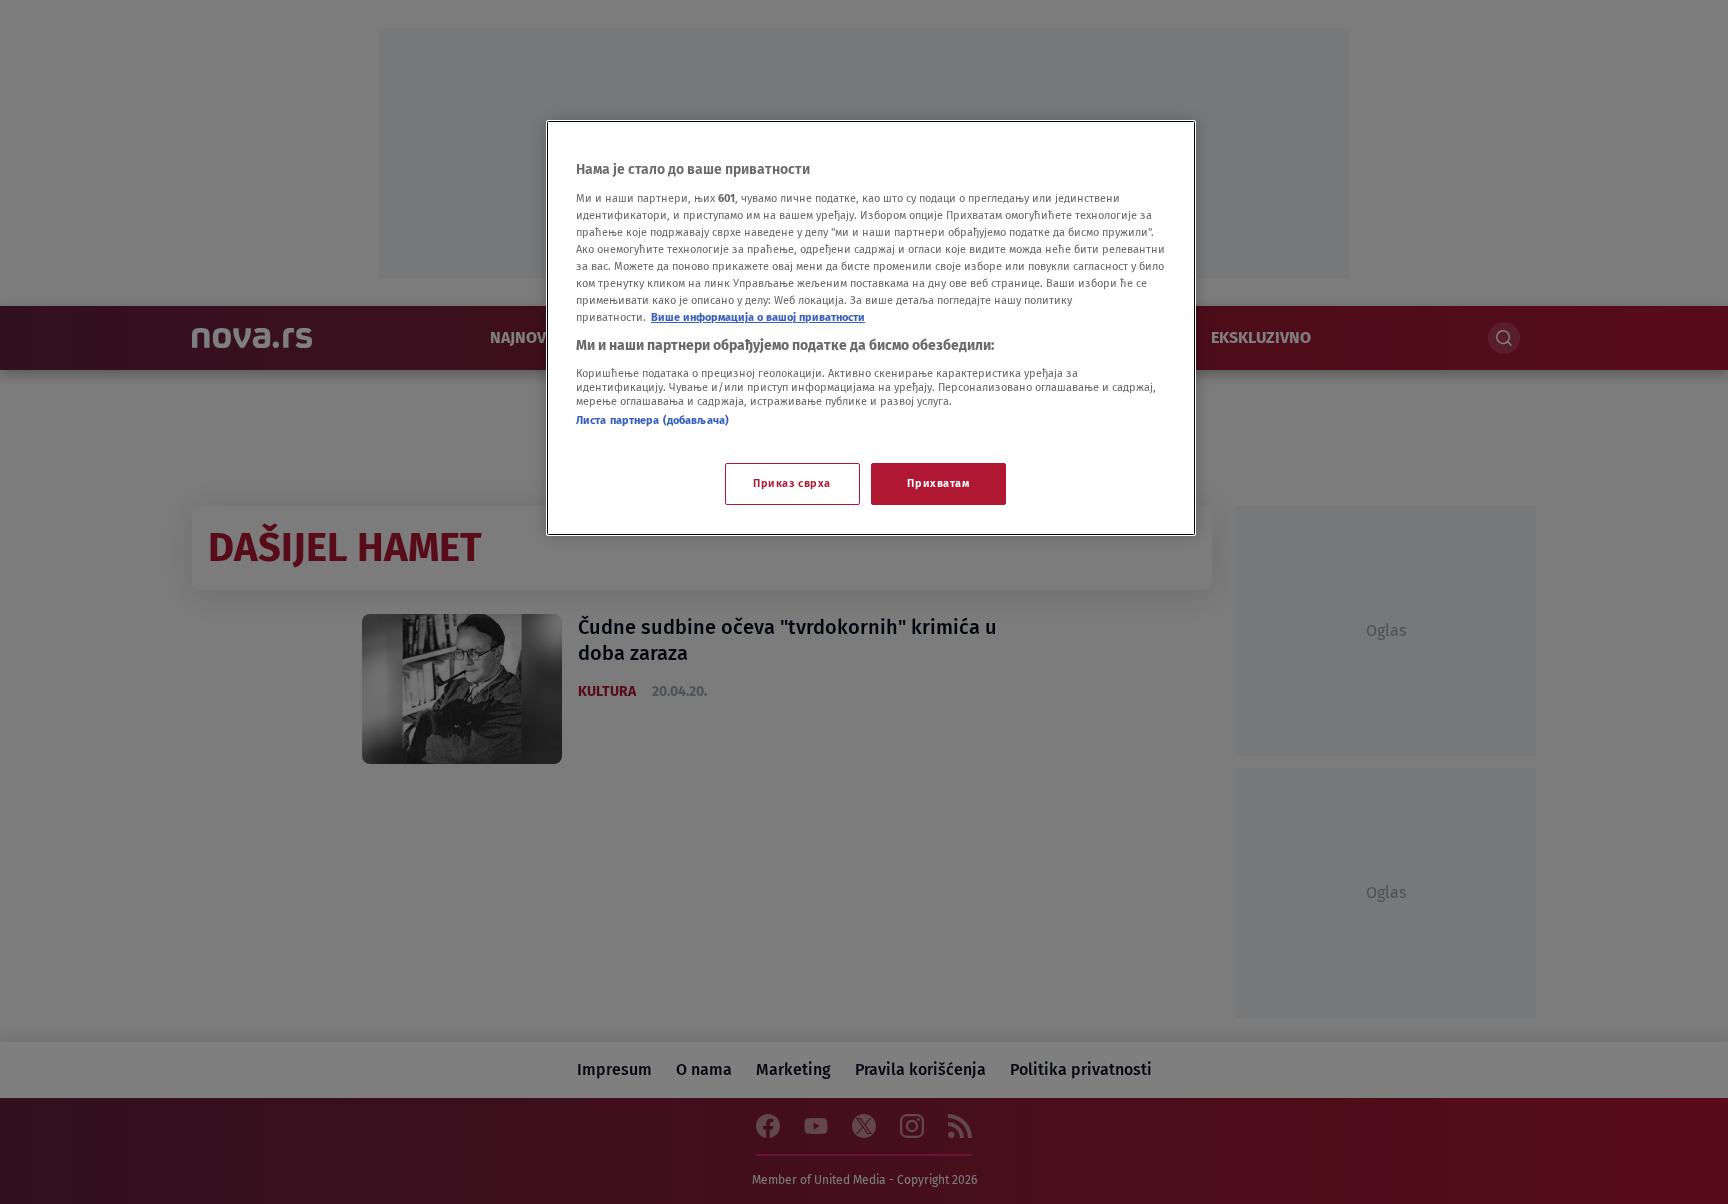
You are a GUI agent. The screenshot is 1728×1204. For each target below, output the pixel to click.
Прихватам (938, 483)
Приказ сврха (792, 483)
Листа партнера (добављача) (652, 420)
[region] (871, 328)
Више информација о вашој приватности (758, 317)
